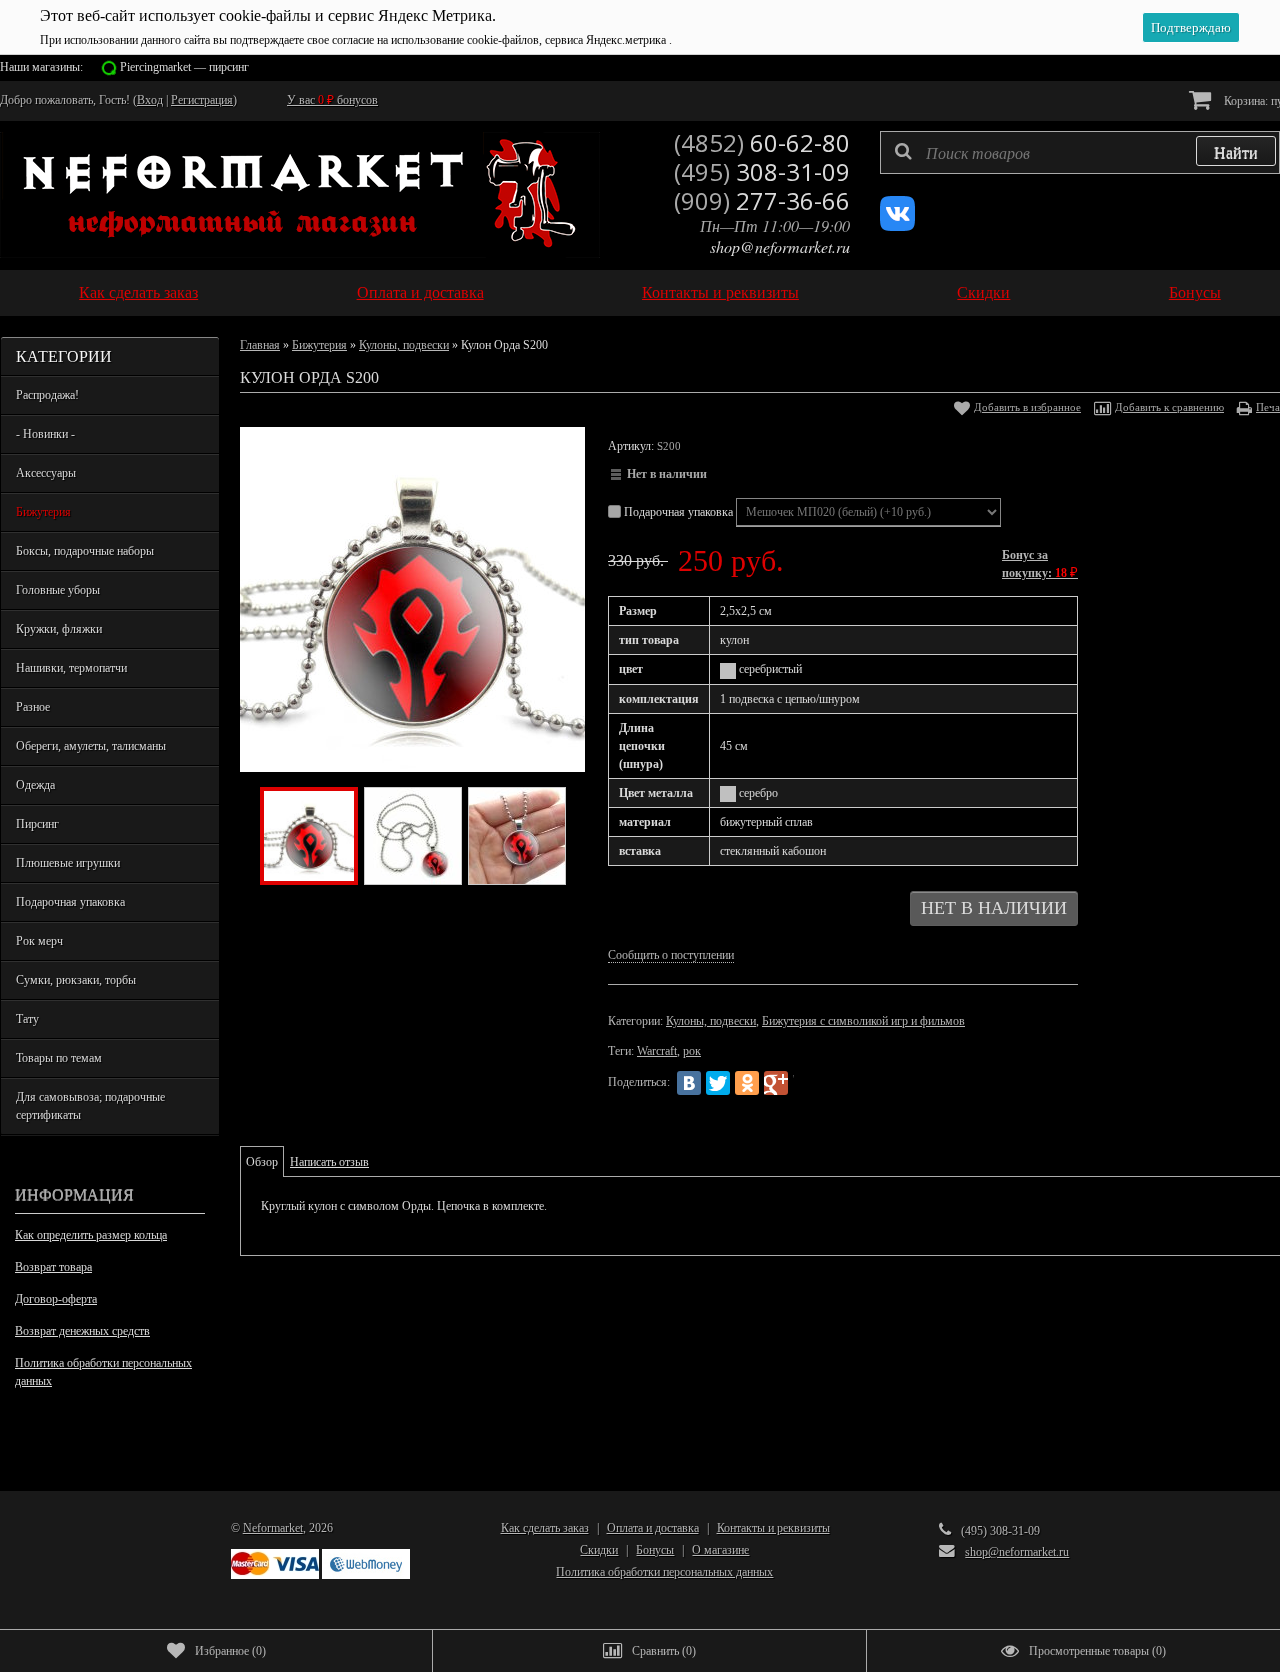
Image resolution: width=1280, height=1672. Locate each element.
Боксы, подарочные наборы (85, 551)
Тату (27, 1019)
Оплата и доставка (420, 292)
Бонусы (1195, 292)
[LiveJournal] (805, 1083)
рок (692, 1051)
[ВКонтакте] (689, 1083)
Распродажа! (47, 395)
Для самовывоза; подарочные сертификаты (90, 1106)
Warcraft (657, 1051)
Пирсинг (37, 824)
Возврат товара (53, 1267)
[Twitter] (718, 1083)
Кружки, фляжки (59, 629)
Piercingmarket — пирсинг (184, 67)
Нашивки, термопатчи (71, 668)
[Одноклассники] (747, 1083)
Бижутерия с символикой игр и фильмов (863, 1021)
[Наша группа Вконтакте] (897, 227)
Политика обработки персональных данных (103, 1372)
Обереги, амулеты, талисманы (91, 746)
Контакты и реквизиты (720, 292)
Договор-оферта (56, 1299)
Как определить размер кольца (91, 1235)
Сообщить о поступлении (671, 955)
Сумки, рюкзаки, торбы (76, 980)
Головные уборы (58, 590)
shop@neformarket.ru (780, 246)
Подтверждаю (1191, 27)
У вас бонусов (332, 100)
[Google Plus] (776, 1083)
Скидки (983, 292)
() (230, 1651)
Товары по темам (59, 1058)
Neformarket (273, 1528)
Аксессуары (46, 473)
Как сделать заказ (138, 292)
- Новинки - (45, 434)
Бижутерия (43, 512)
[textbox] (1080, 152)
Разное (33, 707)
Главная (260, 345)
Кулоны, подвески (404, 345)
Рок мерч (39, 941)
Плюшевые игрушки (68, 863)
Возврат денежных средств (82, 1331)
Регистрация (202, 100)
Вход (150, 100)
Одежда (35, 785)
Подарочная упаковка (70, 902)
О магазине (720, 1550)
